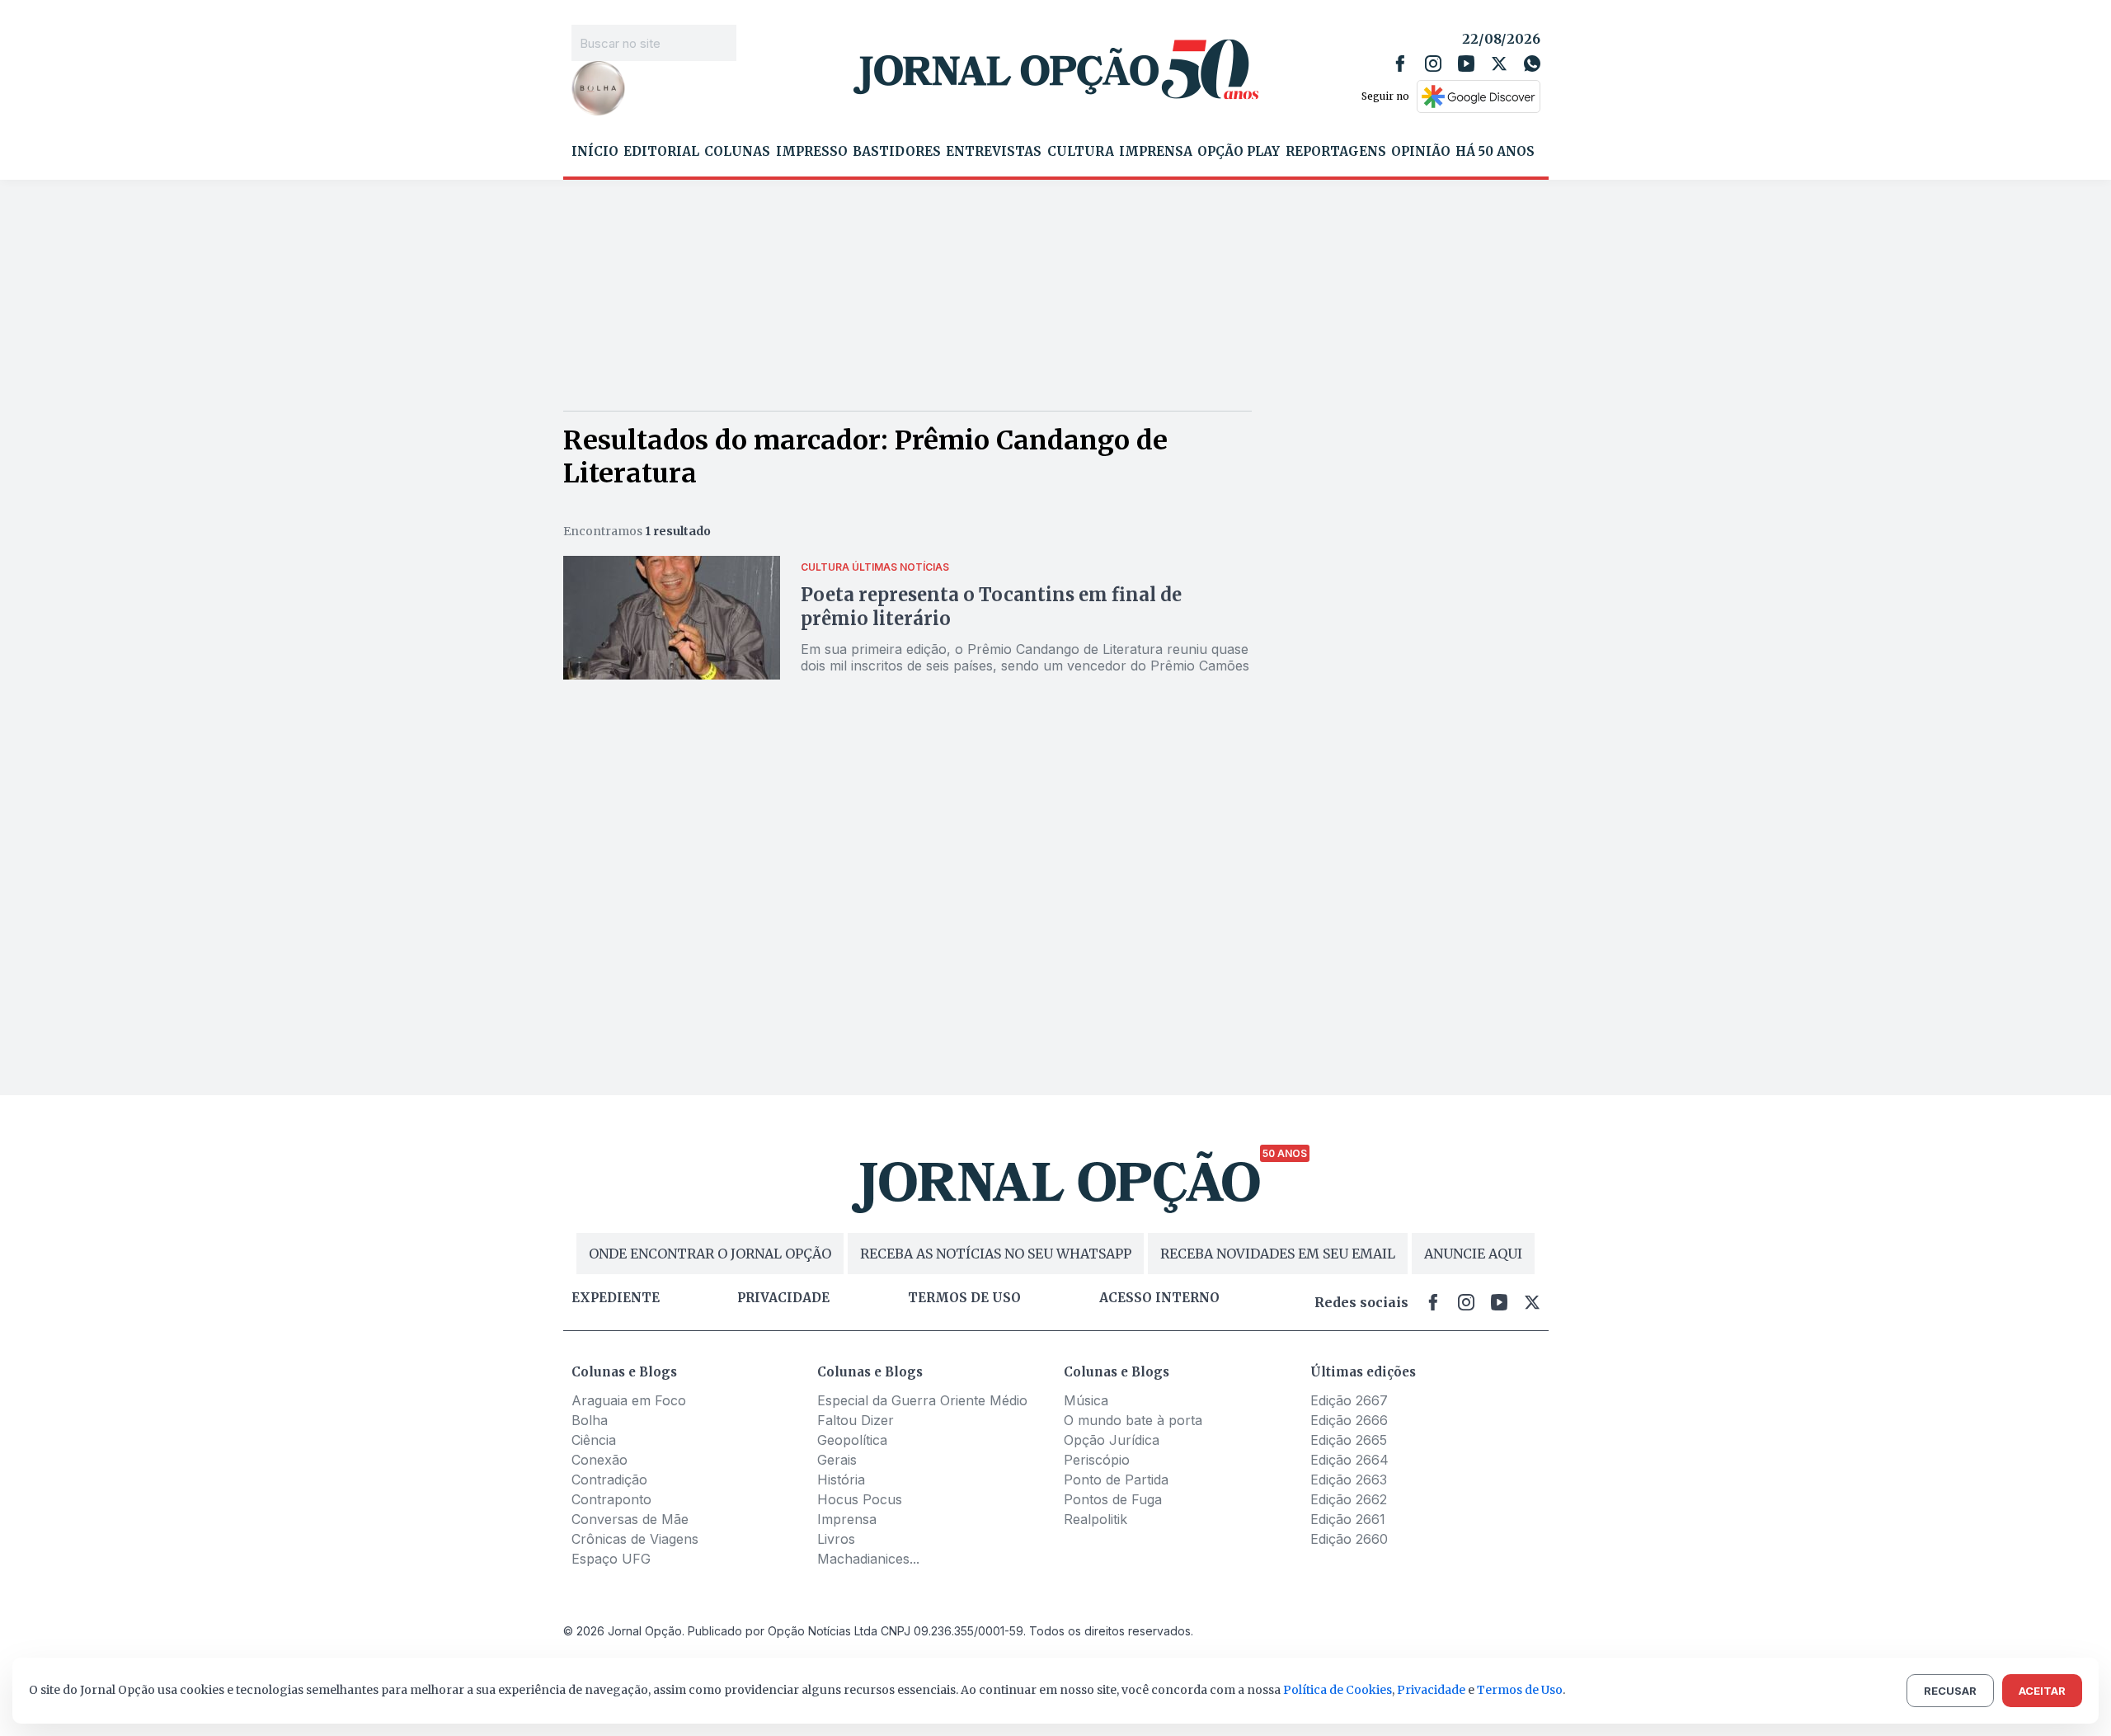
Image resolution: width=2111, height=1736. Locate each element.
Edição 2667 (1349, 1400)
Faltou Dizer (856, 1420)
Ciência (594, 1440)
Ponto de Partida (1116, 1480)
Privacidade (783, 1298)
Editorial (661, 152)
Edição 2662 (1349, 1499)
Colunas (737, 152)
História (841, 1480)
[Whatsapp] (1532, 64)
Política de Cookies (1338, 1690)
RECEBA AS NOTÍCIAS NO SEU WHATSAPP (996, 1254)
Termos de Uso (1520, 1690)
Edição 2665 (1349, 1440)
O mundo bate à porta (1133, 1420)
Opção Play (1239, 152)
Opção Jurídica (1112, 1440)
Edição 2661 (1348, 1519)
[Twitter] (1499, 64)
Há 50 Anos (1495, 152)
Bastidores (897, 152)
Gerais (837, 1460)
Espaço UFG (611, 1559)
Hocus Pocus (860, 1499)
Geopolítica (852, 1440)
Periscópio (1097, 1460)
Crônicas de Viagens (635, 1539)
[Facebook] (1400, 64)
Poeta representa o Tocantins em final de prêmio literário (991, 607)
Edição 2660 (1349, 1539)
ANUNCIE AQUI (1473, 1254)
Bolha (590, 1420)
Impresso (812, 152)
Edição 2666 (1349, 1420)
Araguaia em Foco (629, 1400)
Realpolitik (1095, 1519)
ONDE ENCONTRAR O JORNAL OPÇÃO (710, 1254)
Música (1086, 1400)
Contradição (609, 1480)
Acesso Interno (1159, 1298)
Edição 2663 (1349, 1480)
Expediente (616, 1298)
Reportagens (1336, 152)
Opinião (1421, 152)
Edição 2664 (1349, 1460)
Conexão (599, 1460)
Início (595, 152)
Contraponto (611, 1499)
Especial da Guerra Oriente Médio (922, 1400)
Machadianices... (868, 1559)
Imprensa (1156, 152)
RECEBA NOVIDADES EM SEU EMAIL (1278, 1254)
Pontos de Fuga (1113, 1499)
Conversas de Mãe (630, 1519)
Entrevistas (994, 152)
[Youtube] (1466, 64)
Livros (836, 1539)
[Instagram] (1433, 64)
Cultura (1081, 152)
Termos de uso (964, 1298)
